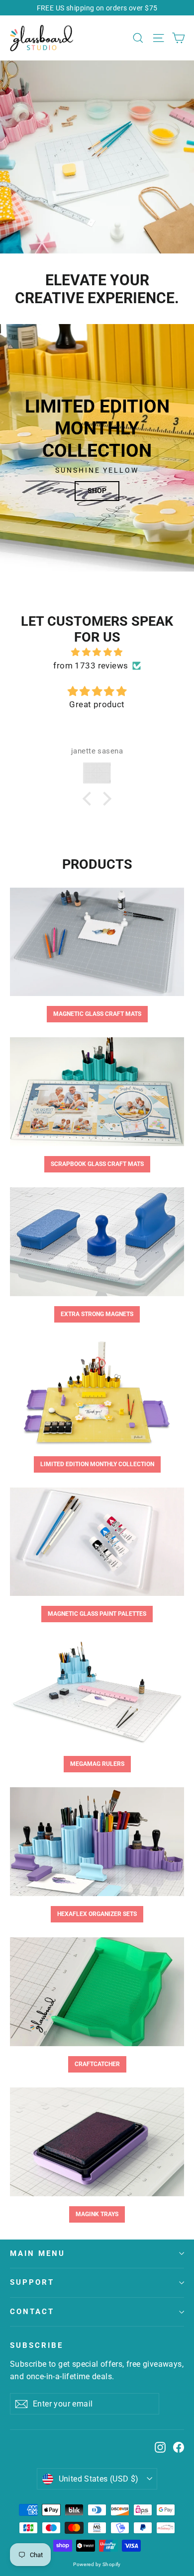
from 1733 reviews (91, 665)
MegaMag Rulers (97, 1764)
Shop (97, 491)
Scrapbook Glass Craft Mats (97, 1164)
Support (32, 2282)
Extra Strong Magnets (97, 1314)
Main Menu (37, 2253)
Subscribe (36, 2345)
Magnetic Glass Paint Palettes (97, 1614)
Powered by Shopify (97, 2564)
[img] (97, 652)
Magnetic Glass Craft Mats (97, 1014)
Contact (32, 2312)
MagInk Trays (97, 2214)
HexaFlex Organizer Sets (97, 1914)
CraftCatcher (97, 2064)
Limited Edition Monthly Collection (97, 1464)
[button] (90, 799)
